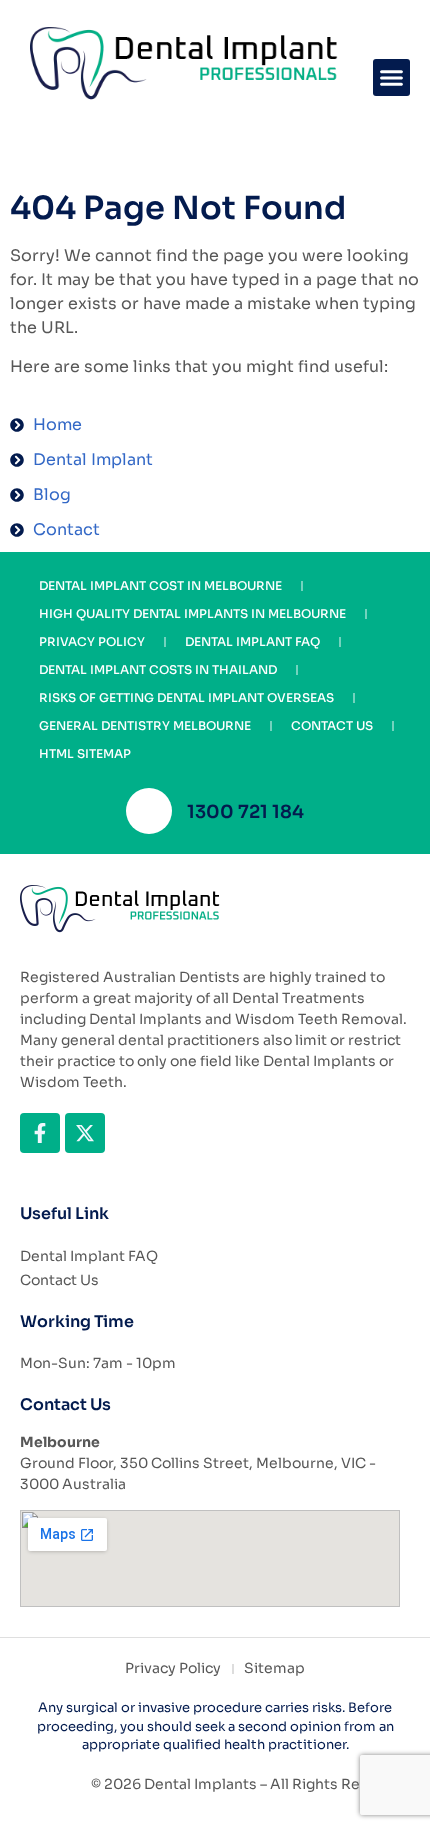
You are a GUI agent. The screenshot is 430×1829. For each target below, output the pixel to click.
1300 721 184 (245, 812)
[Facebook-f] (40, 1133)
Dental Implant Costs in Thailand (158, 669)
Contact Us (332, 725)
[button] (392, 78)
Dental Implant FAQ (252, 641)
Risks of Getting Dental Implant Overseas (186, 697)
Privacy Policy (92, 641)
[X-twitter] (85, 1133)
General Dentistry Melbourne (145, 725)
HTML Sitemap (85, 753)
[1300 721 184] (149, 811)
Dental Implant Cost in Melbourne (160, 585)
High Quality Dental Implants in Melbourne (192, 613)
